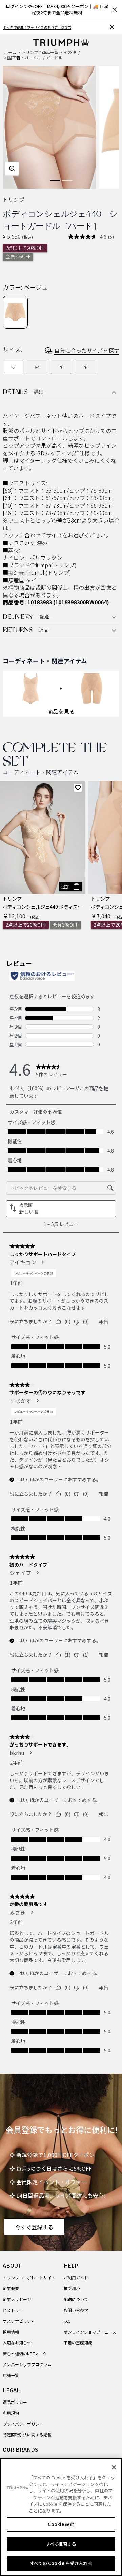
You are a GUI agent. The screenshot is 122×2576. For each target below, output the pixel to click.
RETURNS (27, 631)
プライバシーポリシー (23, 2424)
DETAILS (25, 392)
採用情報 (11, 2332)
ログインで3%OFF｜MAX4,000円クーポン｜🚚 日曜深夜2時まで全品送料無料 (57, 9)
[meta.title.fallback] (61, 41)
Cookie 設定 (61, 2524)
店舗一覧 (11, 2375)
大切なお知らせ (17, 2343)
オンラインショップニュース (90, 2332)
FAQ (67, 2321)
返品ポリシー (15, 2402)
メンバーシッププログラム (27, 2364)
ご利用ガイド (76, 2277)
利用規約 (11, 2413)
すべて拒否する (61, 2544)
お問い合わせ (76, 2310)
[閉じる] (114, 2467)
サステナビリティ (19, 2321)
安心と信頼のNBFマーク (25, 2353)
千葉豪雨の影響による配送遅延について (34, 27)
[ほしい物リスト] (78, 788)
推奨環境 (72, 2288)
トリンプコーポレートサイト (29, 2277)
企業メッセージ (17, 2299)
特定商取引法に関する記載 (27, 2435)
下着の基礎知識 (78, 2343)
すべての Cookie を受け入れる (61, 2563)
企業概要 (11, 2288)
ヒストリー (13, 2310)
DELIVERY (27, 617)
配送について (76, 2299)
